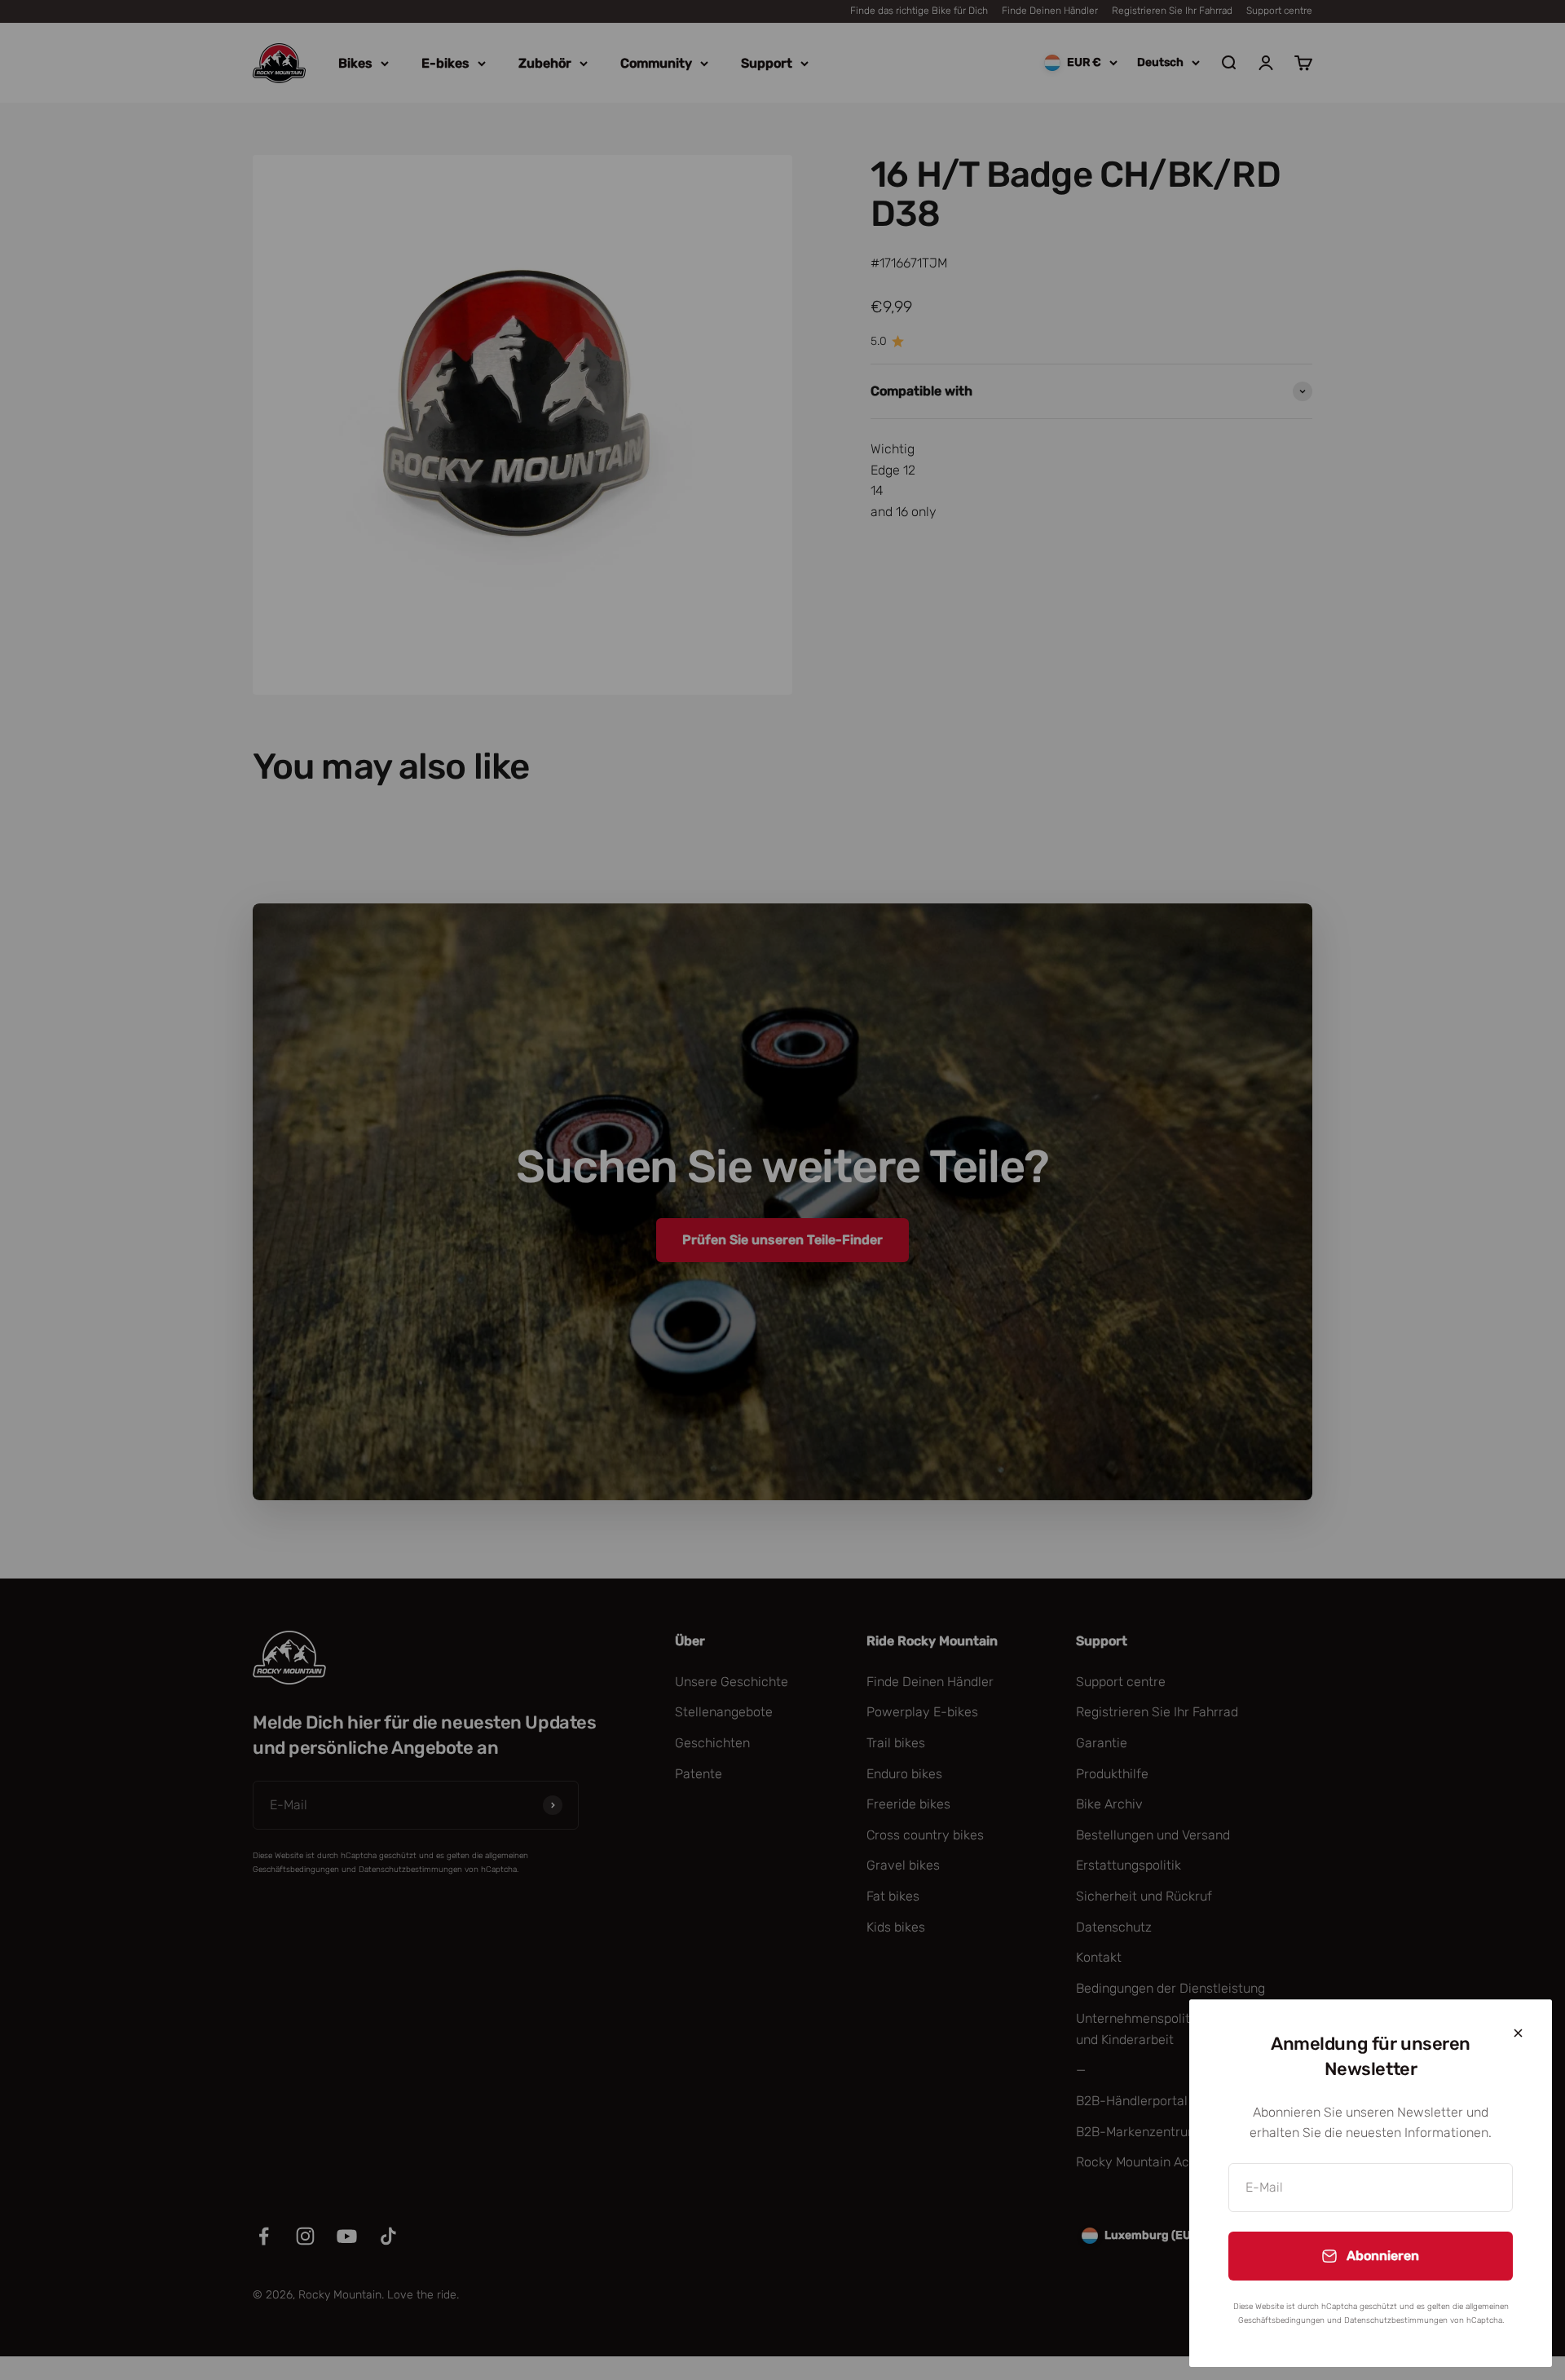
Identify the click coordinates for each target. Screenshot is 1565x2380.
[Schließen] (1518, 2033)
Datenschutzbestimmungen (1396, 2320)
